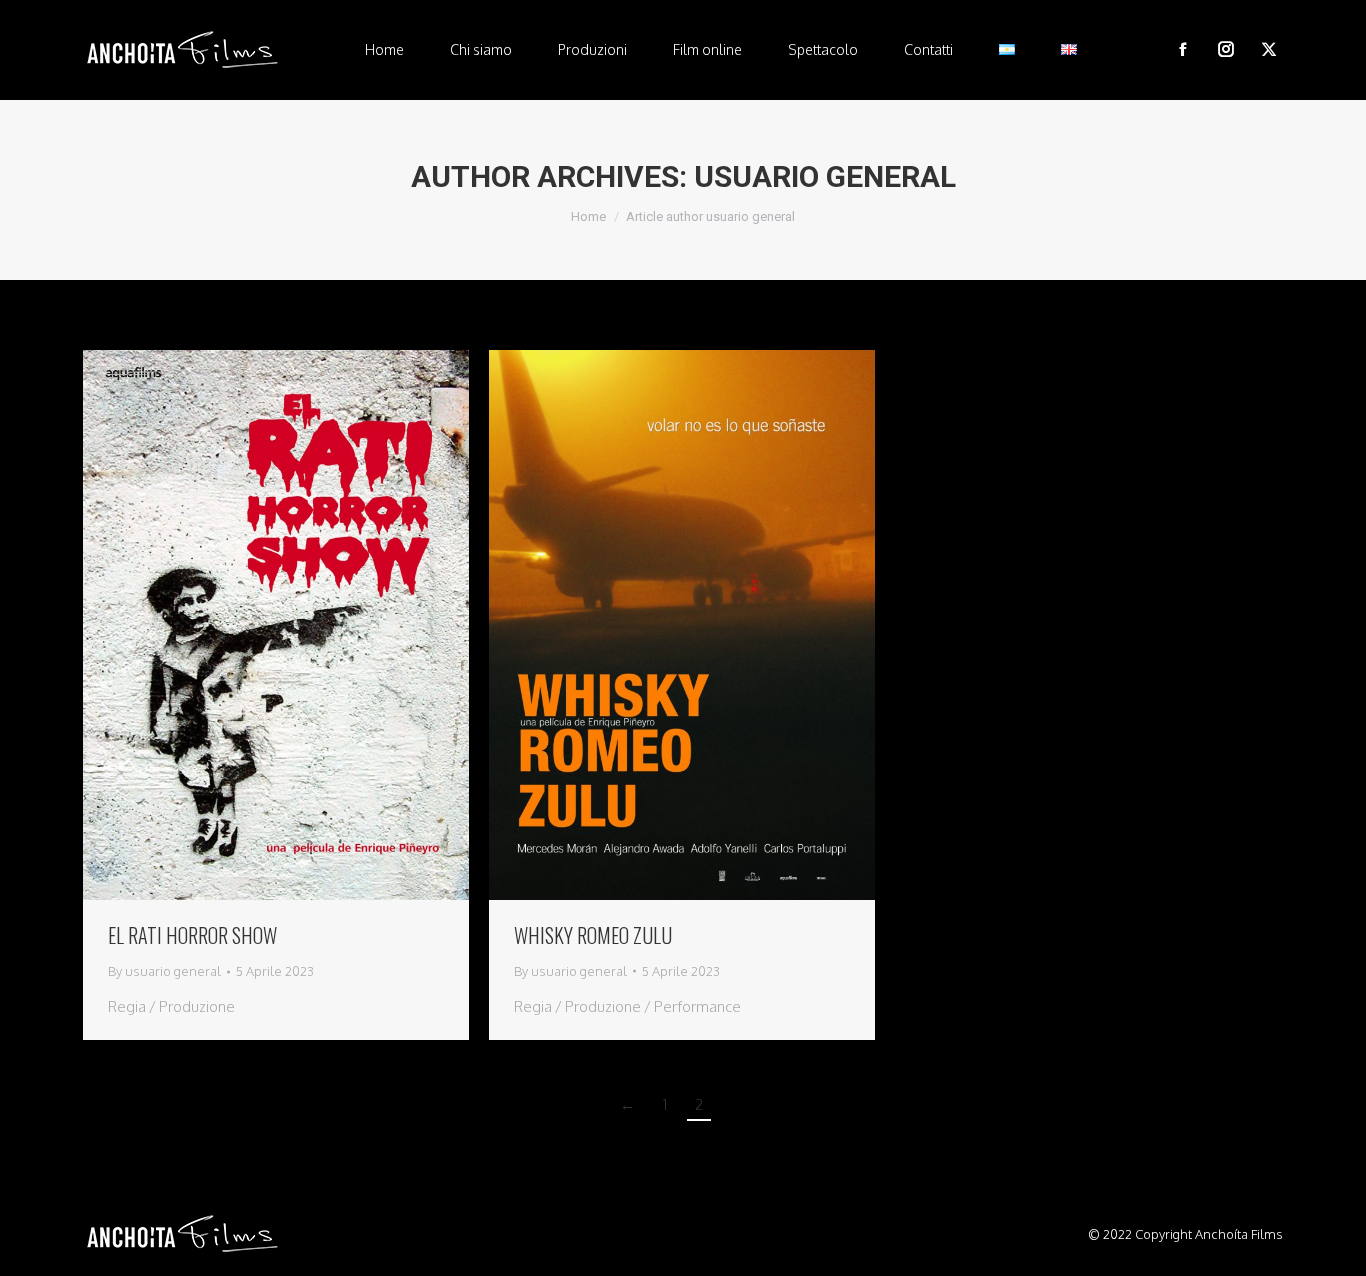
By (164, 971)
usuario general (825, 176)
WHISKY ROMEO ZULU (593, 935)
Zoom (249, 625)
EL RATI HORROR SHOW (192, 935)
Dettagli (303, 625)
